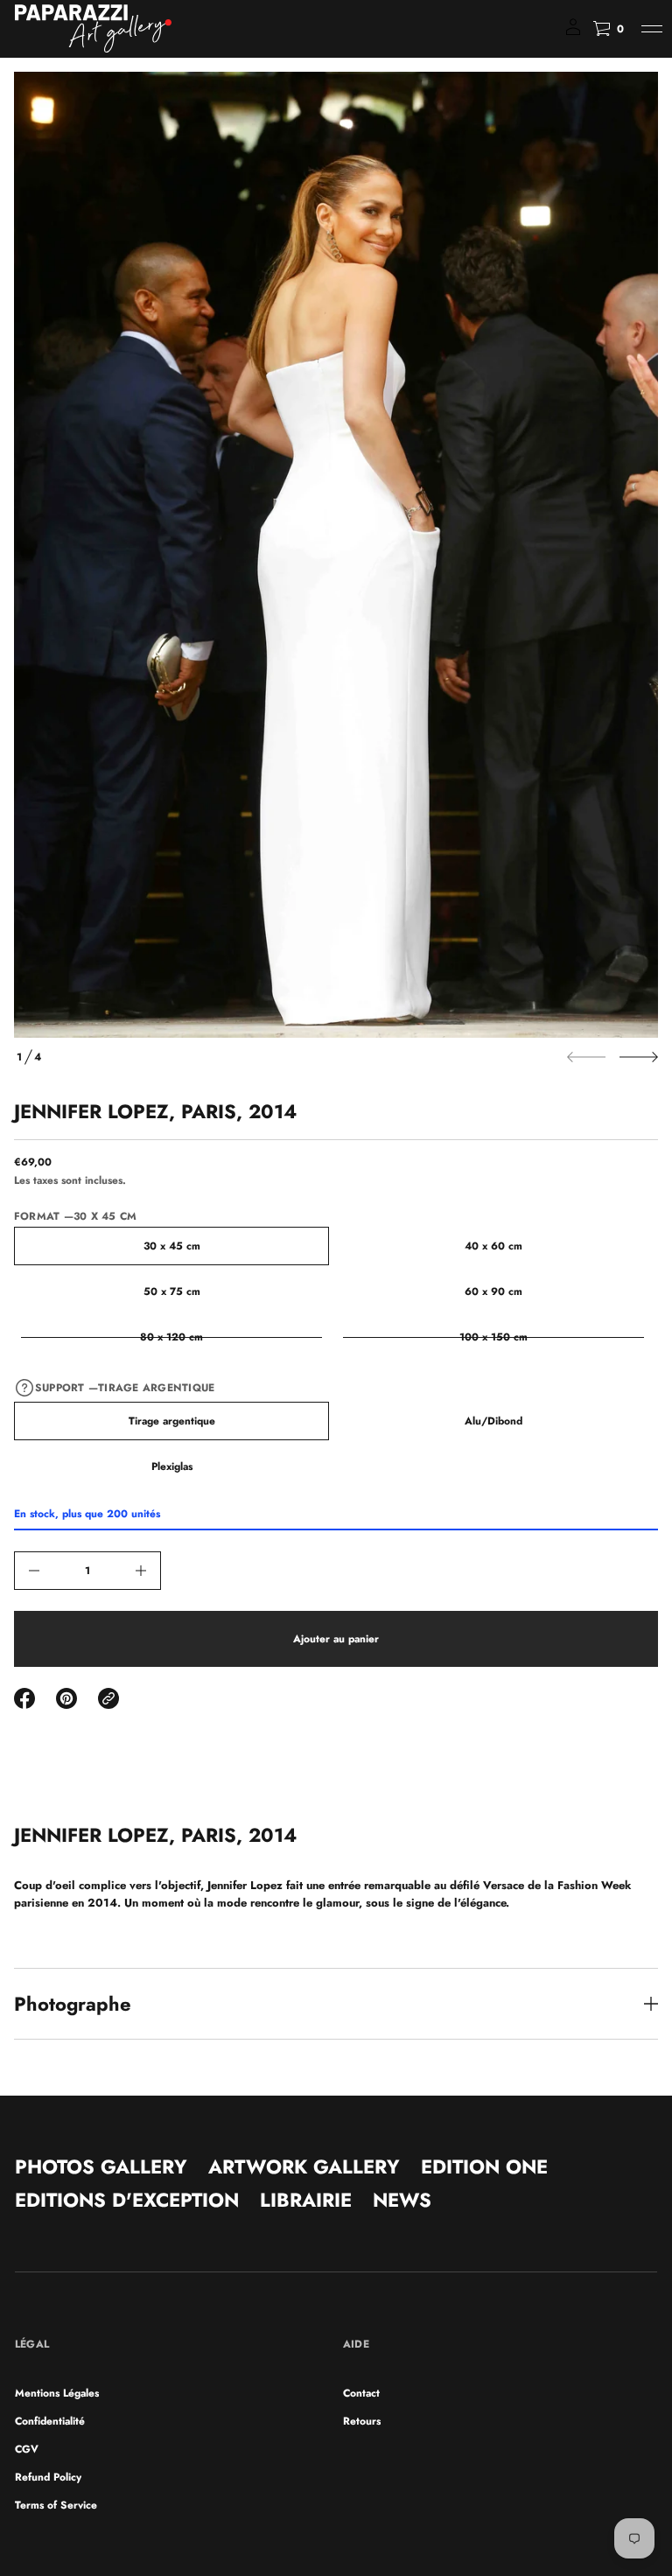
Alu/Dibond (493, 1421)
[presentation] (336, 555)
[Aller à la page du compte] (573, 33)
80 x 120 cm (171, 1337)
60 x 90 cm (493, 1291)
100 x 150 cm (493, 1337)
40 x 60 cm (493, 1246)
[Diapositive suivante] (639, 1057)
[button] (608, 29)
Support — (125, 1388)
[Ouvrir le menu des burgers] (652, 29)
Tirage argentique (172, 1421)
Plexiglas (172, 1466)
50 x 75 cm (172, 1291)
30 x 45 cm (172, 1246)
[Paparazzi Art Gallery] (93, 29)
